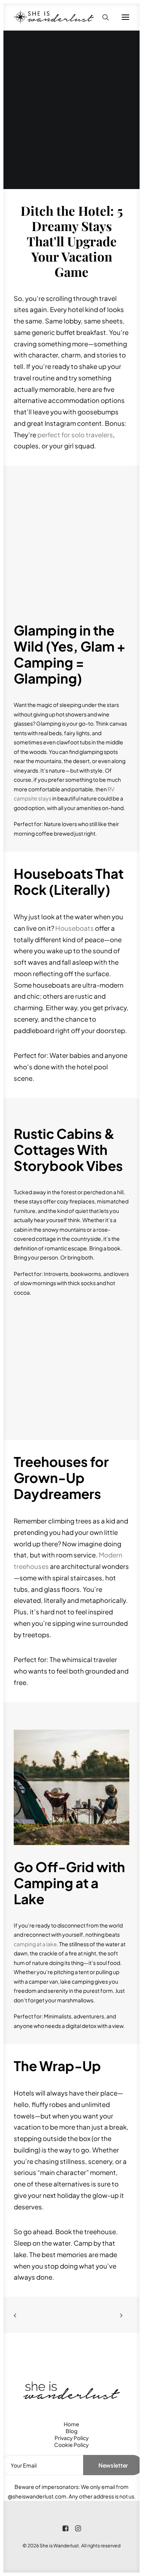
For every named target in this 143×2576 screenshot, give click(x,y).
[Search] (102, 17)
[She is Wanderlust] (54, 17)
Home (71, 2424)
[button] (125, 17)
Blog (71, 2431)
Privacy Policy (72, 2438)
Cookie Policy (71, 2445)
